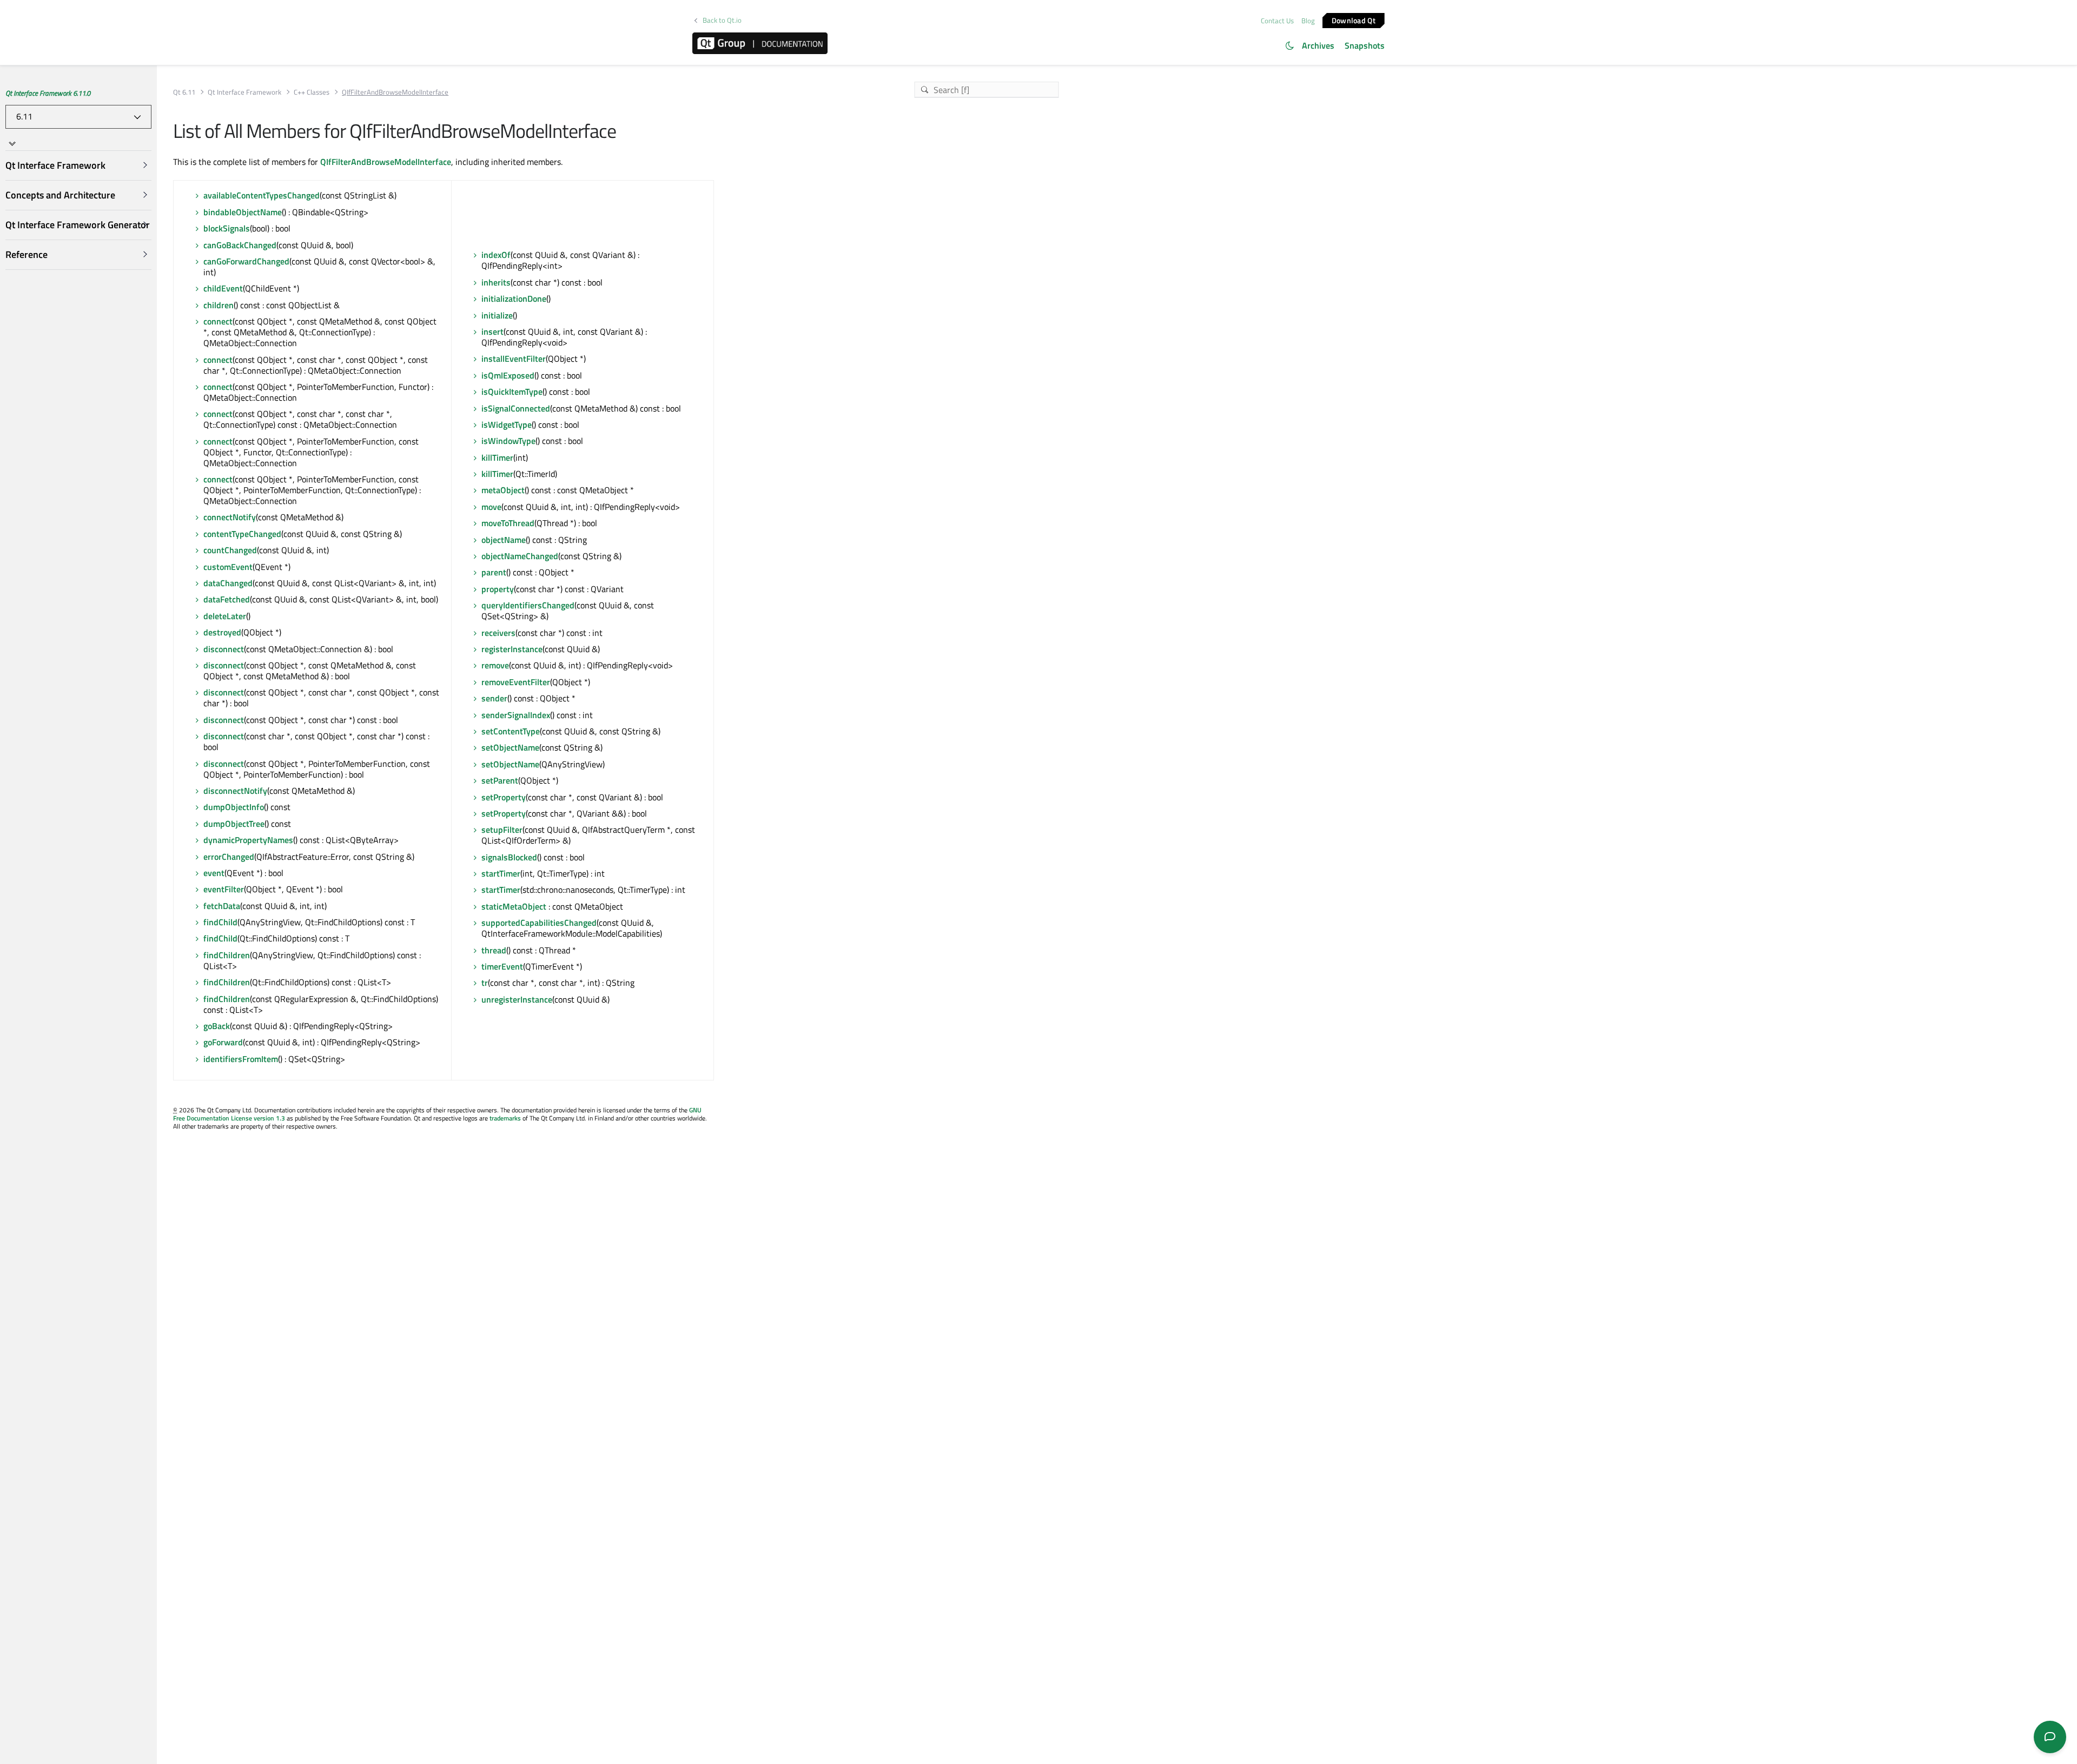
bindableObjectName (243, 212)
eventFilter (224, 889)
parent (494, 572)
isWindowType (508, 441)
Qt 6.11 (184, 92)
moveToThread (508, 523)
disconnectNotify (235, 791)
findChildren (227, 955)
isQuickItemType (512, 392)
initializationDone (514, 299)
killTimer (497, 457)
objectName (504, 540)
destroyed (222, 632)
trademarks (505, 1118)
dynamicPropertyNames (248, 840)
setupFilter (502, 830)
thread (494, 950)
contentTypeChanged (242, 534)
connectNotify (230, 517)
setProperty (504, 797)
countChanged (230, 550)
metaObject (503, 490)
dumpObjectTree (234, 824)
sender (494, 698)
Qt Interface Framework (244, 92)
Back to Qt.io (722, 20)
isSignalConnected (516, 408)
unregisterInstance (517, 999)
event (214, 873)
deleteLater (225, 616)
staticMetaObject (514, 906)
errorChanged (229, 857)
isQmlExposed (508, 375)
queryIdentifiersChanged (528, 605)
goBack (217, 1026)
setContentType (511, 731)
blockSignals (227, 228)
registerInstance (512, 649)
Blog (1308, 21)
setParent (500, 780)
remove (495, 665)
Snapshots (1365, 45)
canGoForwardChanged (246, 261)
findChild (220, 922)
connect (218, 321)
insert (492, 331)
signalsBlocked (509, 857)
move (491, 507)
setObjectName (510, 747)
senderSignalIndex (516, 715)
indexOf (496, 255)
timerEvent (502, 966)
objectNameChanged (520, 556)
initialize (497, 315)
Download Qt (1354, 20)
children (219, 305)
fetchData (222, 906)
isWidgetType (507, 425)
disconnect (224, 649)
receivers (498, 633)
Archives (1318, 45)
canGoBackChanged (240, 245)
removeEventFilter (516, 682)
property (498, 589)
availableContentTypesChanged (262, 195)
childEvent (223, 288)
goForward (223, 1042)
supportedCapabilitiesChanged (539, 923)
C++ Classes (312, 92)
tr (485, 983)
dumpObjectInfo (234, 807)
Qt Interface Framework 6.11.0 (48, 93)
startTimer (501, 873)
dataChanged (228, 583)
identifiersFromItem (241, 1059)
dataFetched (227, 599)
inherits (496, 282)
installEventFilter (514, 359)
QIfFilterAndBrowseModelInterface (386, 162)
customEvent (228, 567)
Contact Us (1277, 21)
